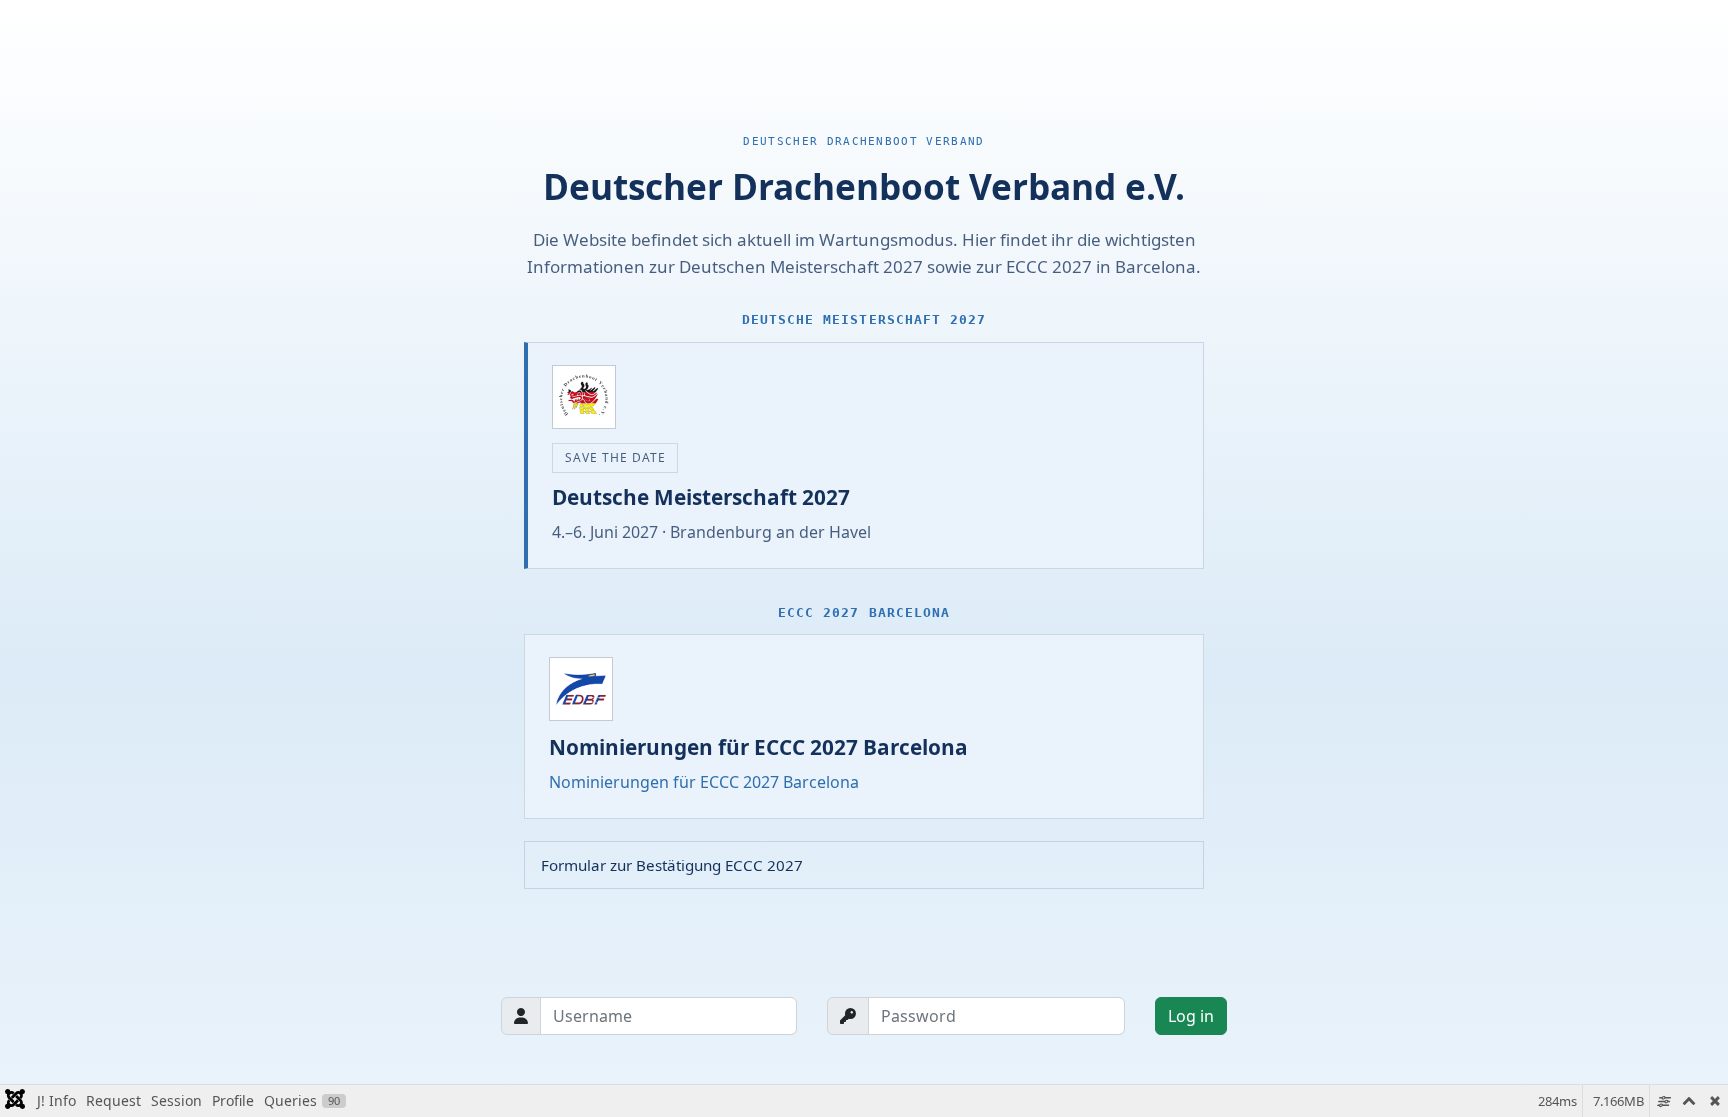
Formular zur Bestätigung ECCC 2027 (672, 865)
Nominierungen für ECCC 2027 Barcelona (704, 782)
